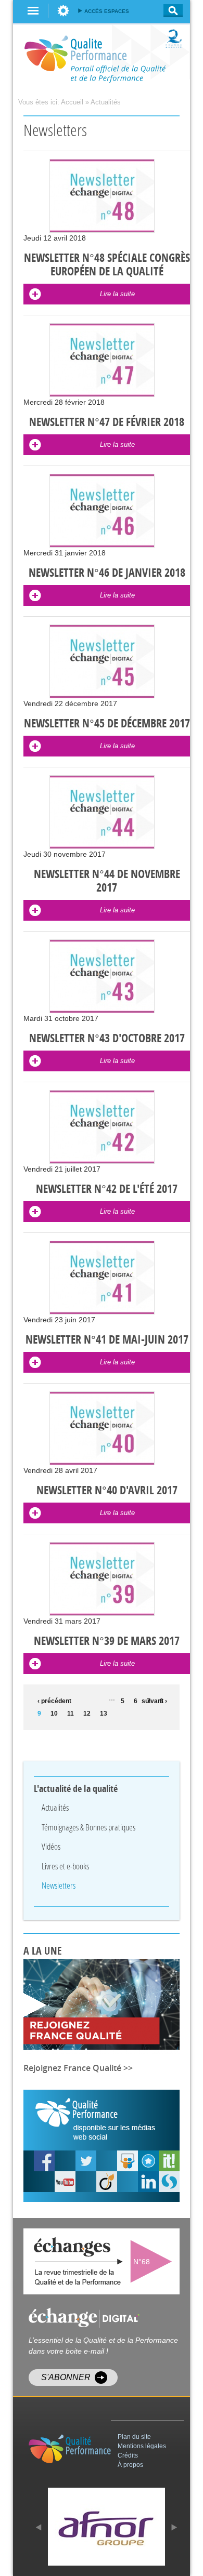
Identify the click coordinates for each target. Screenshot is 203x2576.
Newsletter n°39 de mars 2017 (107, 1641)
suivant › (154, 1701)
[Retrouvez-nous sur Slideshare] (128, 2161)
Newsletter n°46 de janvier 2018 (107, 573)
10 (54, 1714)
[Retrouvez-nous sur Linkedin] (148, 2182)
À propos (130, 2465)
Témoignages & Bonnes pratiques (88, 1827)
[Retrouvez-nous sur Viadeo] (107, 2182)
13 (104, 1714)
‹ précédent (52, 1701)
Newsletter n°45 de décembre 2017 (107, 724)
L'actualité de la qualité (76, 1789)
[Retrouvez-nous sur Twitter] (86, 2161)
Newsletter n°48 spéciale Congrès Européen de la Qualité (107, 265)
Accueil (72, 102)
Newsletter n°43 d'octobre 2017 (107, 1039)
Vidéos (51, 1846)
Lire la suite (117, 294)
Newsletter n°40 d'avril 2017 (107, 1491)
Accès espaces (107, 11)
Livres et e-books (65, 1866)
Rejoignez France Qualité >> (78, 2068)
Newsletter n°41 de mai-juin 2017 (107, 1340)
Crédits (128, 2455)
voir (154, 2261)
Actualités (106, 102)
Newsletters (59, 1885)
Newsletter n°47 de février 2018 (107, 422)
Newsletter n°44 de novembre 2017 (107, 881)
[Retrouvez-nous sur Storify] (169, 2182)
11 (71, 1714)
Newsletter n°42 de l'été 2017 (107, 1189)
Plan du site (134, 2437)
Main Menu (33, 11)
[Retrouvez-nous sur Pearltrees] (148, 2161)
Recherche (170, 11)
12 (87, 1714)
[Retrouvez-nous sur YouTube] (44, 2161)
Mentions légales (142, 2446)
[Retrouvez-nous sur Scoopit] (169, 2161)
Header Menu (63, 11)
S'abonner (66, 2377)
